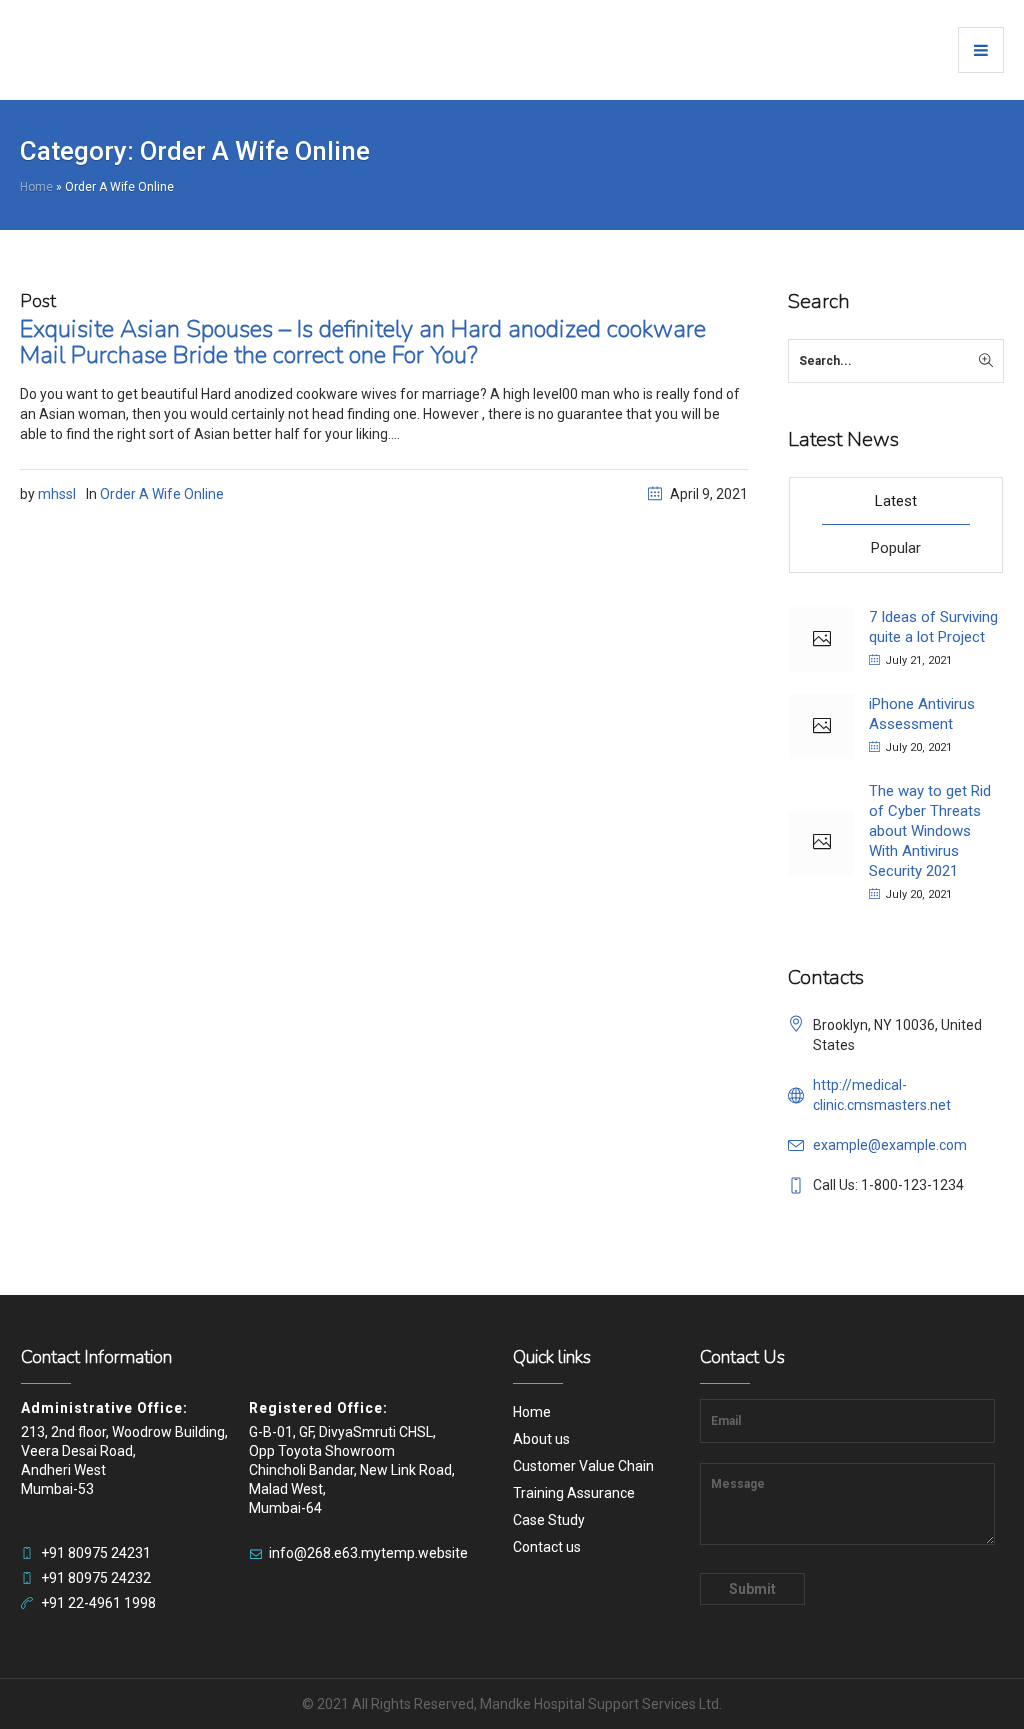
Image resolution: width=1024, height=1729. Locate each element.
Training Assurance (574, 1493)
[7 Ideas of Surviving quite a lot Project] (821, 639)
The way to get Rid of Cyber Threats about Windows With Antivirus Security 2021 (930, 831)
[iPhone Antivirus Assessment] (821, 726)
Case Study (549, 1520)
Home (36, 187)
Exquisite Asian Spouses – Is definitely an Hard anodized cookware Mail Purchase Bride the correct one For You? (363, 342)
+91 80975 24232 (96, 1578)
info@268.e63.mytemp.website (368, 1553)
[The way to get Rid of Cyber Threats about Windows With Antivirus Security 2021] (821, 843)
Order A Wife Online (162, 494)
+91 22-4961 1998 (98, 1603)
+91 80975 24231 (96, 1553)
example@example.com (890, 1145)
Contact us (547, 1547)
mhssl (57, 494)
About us (541, 1439)
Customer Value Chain (583, 1466)
